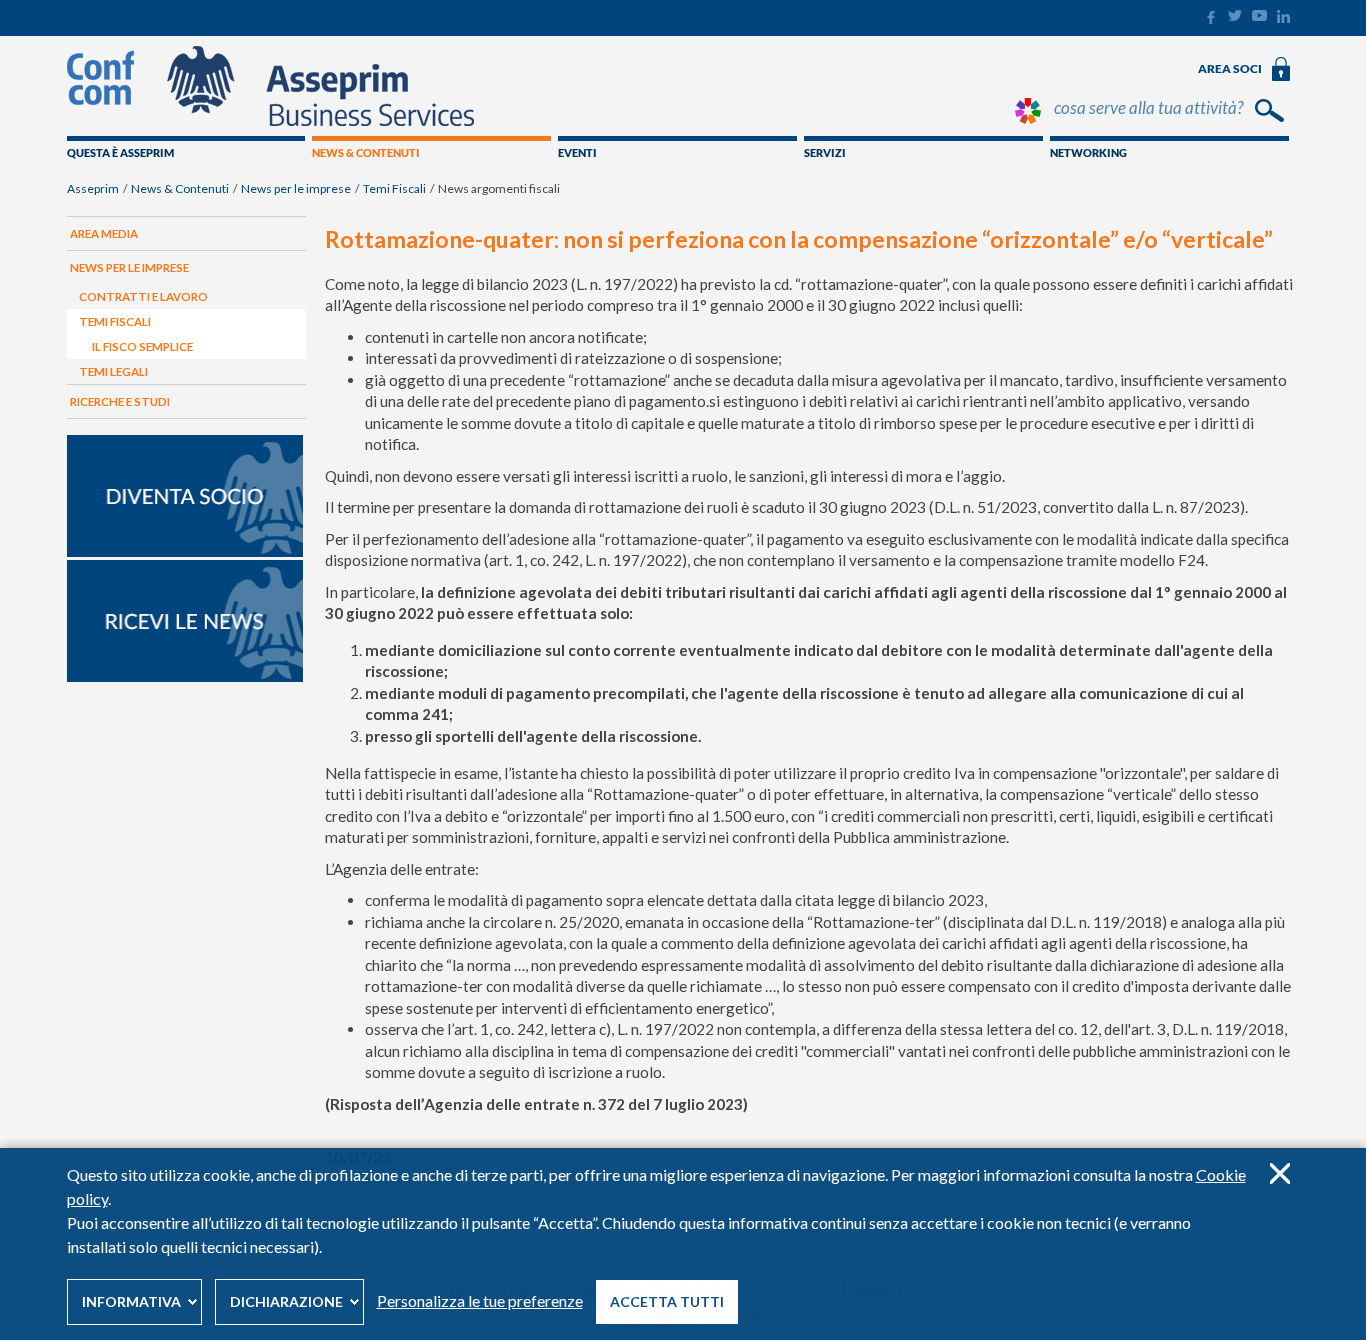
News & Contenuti (366, 152)
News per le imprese (296, 188)
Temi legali (113, 371)
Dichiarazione (286, 1301)
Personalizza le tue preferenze (480, 1300)
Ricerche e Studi (120, 401)
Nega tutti (1279, 1173)
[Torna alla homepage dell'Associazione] (270, 121)
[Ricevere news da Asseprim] (185, 677)
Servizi (825, 152)
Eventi (577, 152)
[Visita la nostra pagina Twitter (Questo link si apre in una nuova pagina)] (1235, 16)
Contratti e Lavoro (143, 296)
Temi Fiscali (394, 188)
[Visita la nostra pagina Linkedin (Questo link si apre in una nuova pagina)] (1283, 18)
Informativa (131, 1301)
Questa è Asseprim (120, 152)
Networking (1088, 152)
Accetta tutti (667, 1301)
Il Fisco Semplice (142, 346)
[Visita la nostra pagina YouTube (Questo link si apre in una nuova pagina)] (1259, 16)
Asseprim (93, 188)
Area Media (104, 233)
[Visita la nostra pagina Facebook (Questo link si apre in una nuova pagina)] (1210, 20)
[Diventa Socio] (185, 552)
